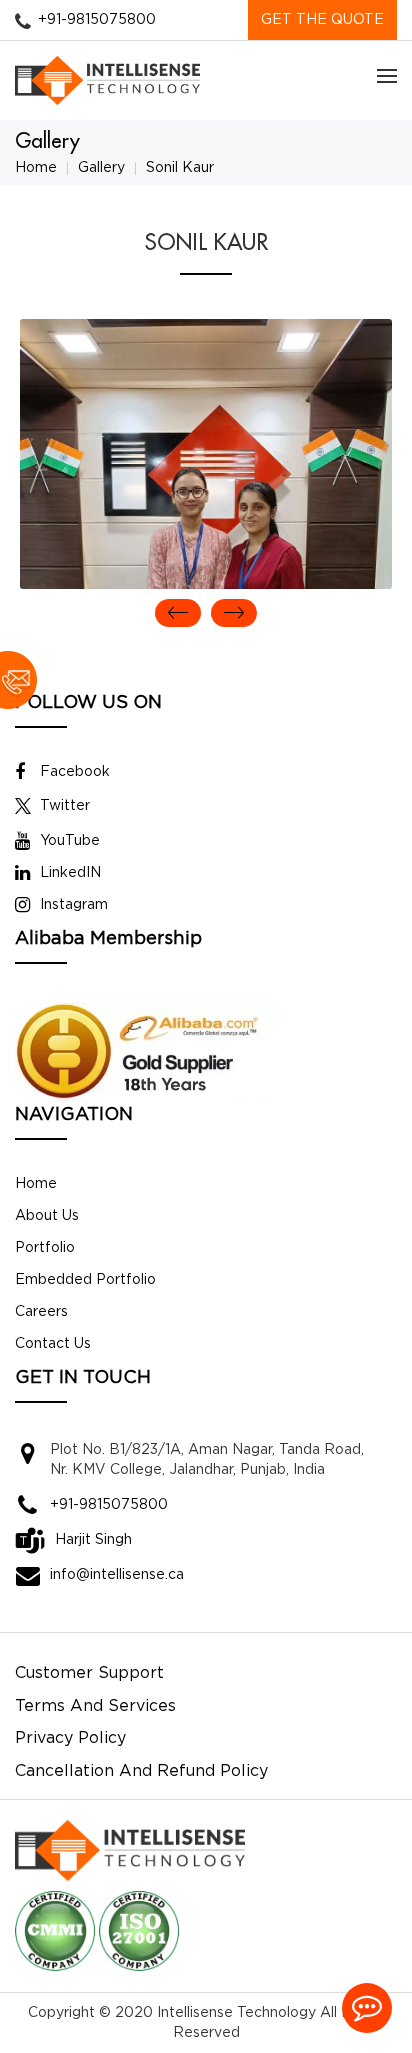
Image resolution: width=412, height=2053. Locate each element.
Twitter (65, 806)
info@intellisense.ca (117, 1575)
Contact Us (53, 1344)
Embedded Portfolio (85, 1280)
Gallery (101, 168)
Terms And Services (95, 1706)
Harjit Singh (93, 1540)
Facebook (75, 772)
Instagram (74, 905)
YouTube (70, 841)
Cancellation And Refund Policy (141, 1771)
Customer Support (89, 1673)
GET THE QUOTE (322, 20)
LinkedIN (70, 873)
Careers (41, 1312)
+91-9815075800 (97, 20)
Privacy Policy (70, 1738)
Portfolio (45, 1248)
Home (36, 168)
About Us (47, 1216)
